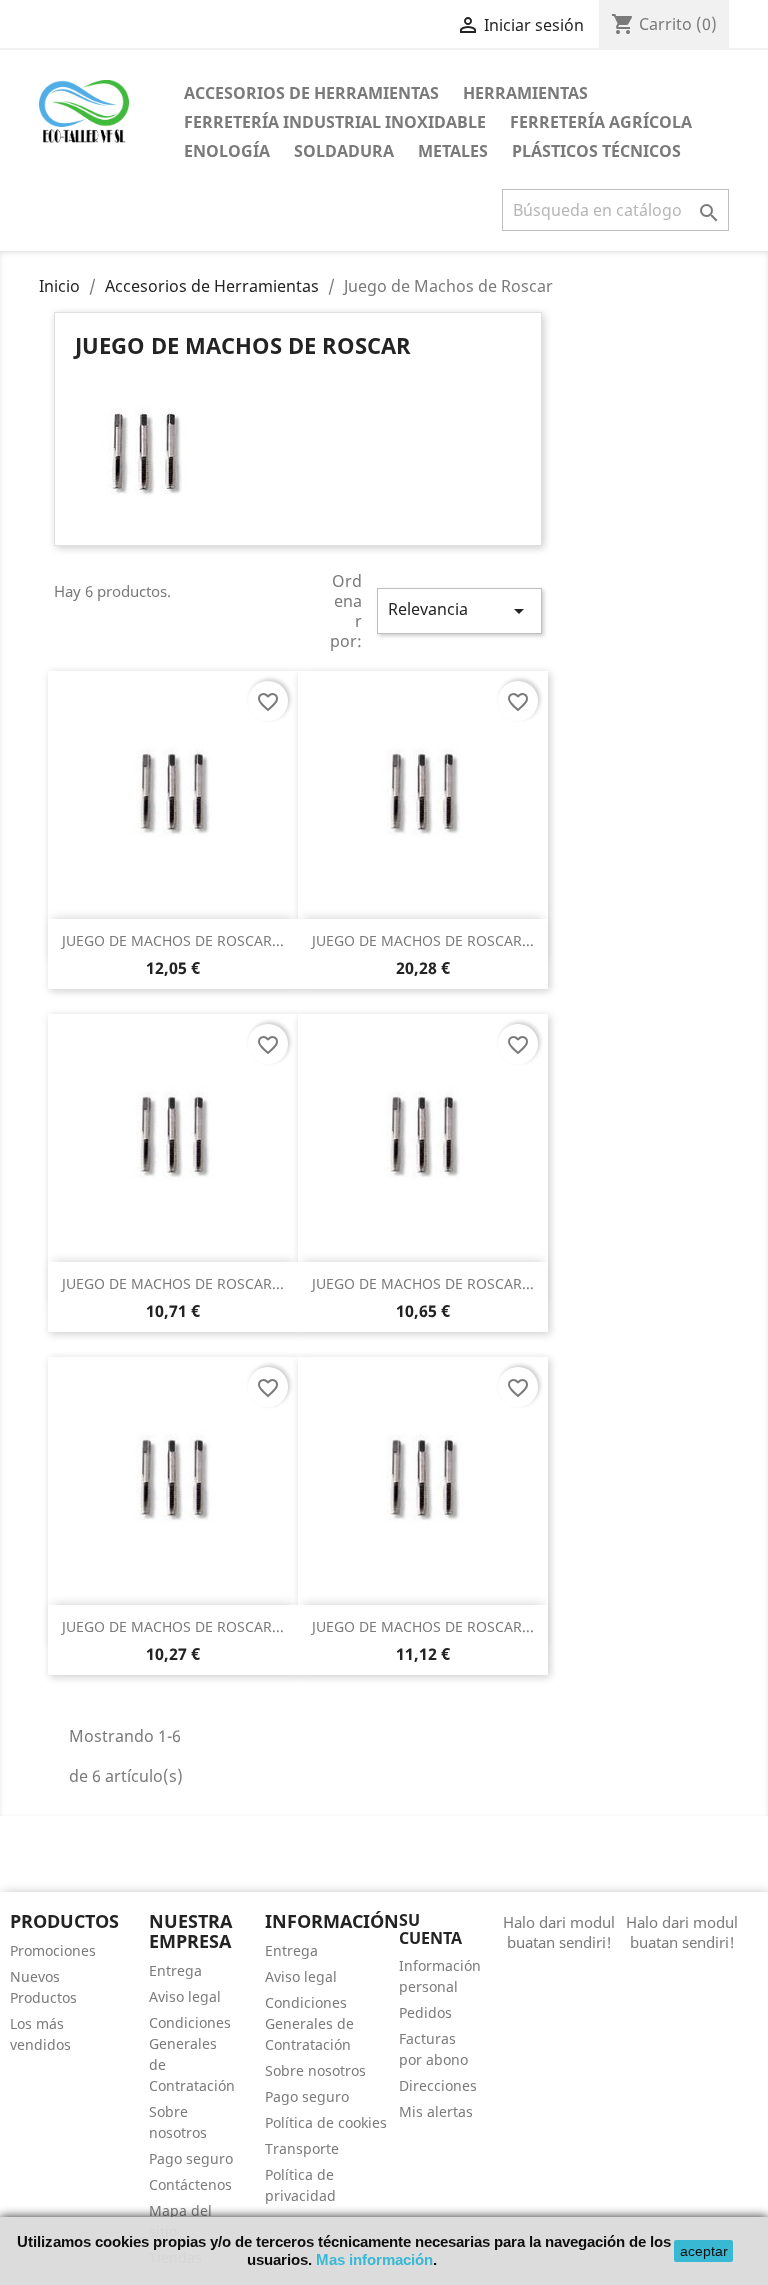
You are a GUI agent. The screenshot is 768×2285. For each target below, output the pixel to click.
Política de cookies (326, 2122)
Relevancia (459, 610)
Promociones (53, 1950)
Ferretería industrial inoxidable (335, 122)
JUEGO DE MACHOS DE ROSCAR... (173, 940)
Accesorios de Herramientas (311, 93)
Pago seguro (191, 2158)
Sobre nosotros (315, 2070)
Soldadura (344, 151)
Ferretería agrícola (601, 122)
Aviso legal (185, 1996)
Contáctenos (190, 2184)
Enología (227, 151)
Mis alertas (436, 2111)
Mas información (374, 2259)
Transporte (302, 2148)
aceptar (704, 2251)
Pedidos (425, 2012)
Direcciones (438, 2085)
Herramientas (525, 93)
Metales (453, 151)
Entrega (175, 1970)
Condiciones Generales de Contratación (309, 2023)
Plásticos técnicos (596, 151)
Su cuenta (430, 1929)
